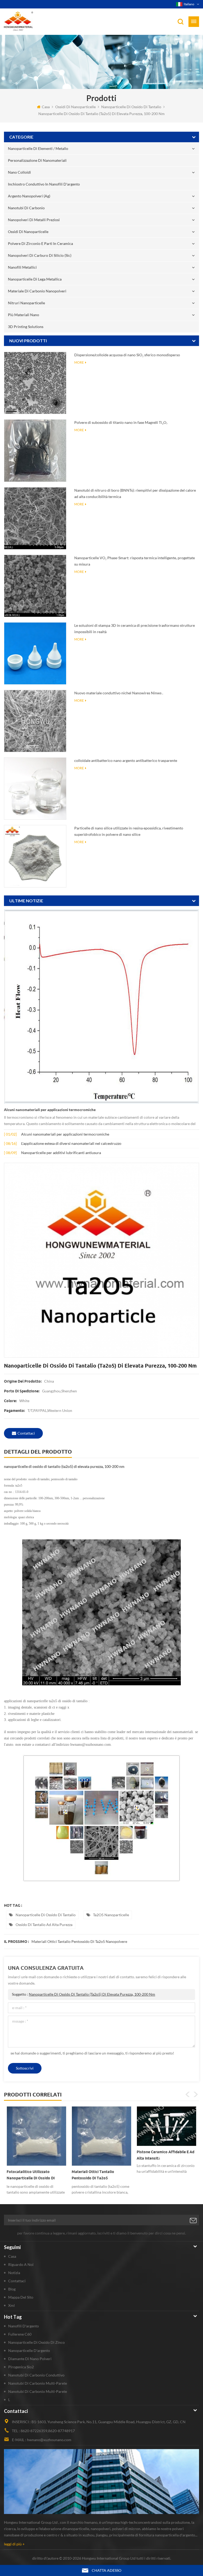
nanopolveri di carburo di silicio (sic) (40, 255)
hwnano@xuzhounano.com (49, 2440)
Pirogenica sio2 (21, 2367)
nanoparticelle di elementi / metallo (38, 148)
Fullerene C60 (20, 2334)
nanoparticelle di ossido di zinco (36, 2342)
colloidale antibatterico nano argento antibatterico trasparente (126, 760)
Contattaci (26, 1433)
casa (46, 107)
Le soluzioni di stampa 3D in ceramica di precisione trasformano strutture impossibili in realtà (135, 628)
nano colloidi (19, 172)
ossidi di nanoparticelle (75, 107)
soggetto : (84, 1994)
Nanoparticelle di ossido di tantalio (46, 1915)
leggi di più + (14, 2544)
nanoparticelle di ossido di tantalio (131, 107)
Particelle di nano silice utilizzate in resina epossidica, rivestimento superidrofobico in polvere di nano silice (129, 831)
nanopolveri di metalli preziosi (34, 220)
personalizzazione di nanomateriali (37, 160)
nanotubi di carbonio (26, 208)
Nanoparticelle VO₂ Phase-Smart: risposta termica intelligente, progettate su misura (135, 561)
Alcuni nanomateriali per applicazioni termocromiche (50, 1110)
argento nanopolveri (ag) (29, 196)
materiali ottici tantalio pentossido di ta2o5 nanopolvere (79, 1941)
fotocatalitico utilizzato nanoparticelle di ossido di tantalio (31, 2176)
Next (196, 2094)
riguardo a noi (21, 2264)
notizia (14, 2273)
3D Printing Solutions (26, 327)
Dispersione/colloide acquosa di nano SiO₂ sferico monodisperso (127, 355)
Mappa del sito (21, 2297)
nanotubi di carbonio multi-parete (38, 2383)
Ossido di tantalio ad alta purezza (44, 1925)
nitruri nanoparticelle (26, 303)
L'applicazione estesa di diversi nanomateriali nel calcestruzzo (71, 1143)
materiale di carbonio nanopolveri (37, 291)
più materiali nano (24, 315)
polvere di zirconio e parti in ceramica (40, 243)
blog (12, 2289)
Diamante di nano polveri (30, 2359)
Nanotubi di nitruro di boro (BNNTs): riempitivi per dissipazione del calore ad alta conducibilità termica (135, 493)
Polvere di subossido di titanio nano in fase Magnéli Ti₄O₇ (121, 422)
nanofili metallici (22, 267)
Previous (188, 2094)
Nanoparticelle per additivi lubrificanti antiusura (61, 1153)
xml (11, 2305)
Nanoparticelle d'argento (29, 2350)
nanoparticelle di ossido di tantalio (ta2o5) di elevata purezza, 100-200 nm (92, 1994)
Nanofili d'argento (24, 2326)
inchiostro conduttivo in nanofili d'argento (44, 184)
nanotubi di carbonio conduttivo (36, 2375)
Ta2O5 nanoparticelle (111, 1915)
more (79, 362)
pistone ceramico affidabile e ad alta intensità (165, 2155)
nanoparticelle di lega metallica (35, 279)
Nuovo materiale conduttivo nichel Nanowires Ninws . (119, 693)
